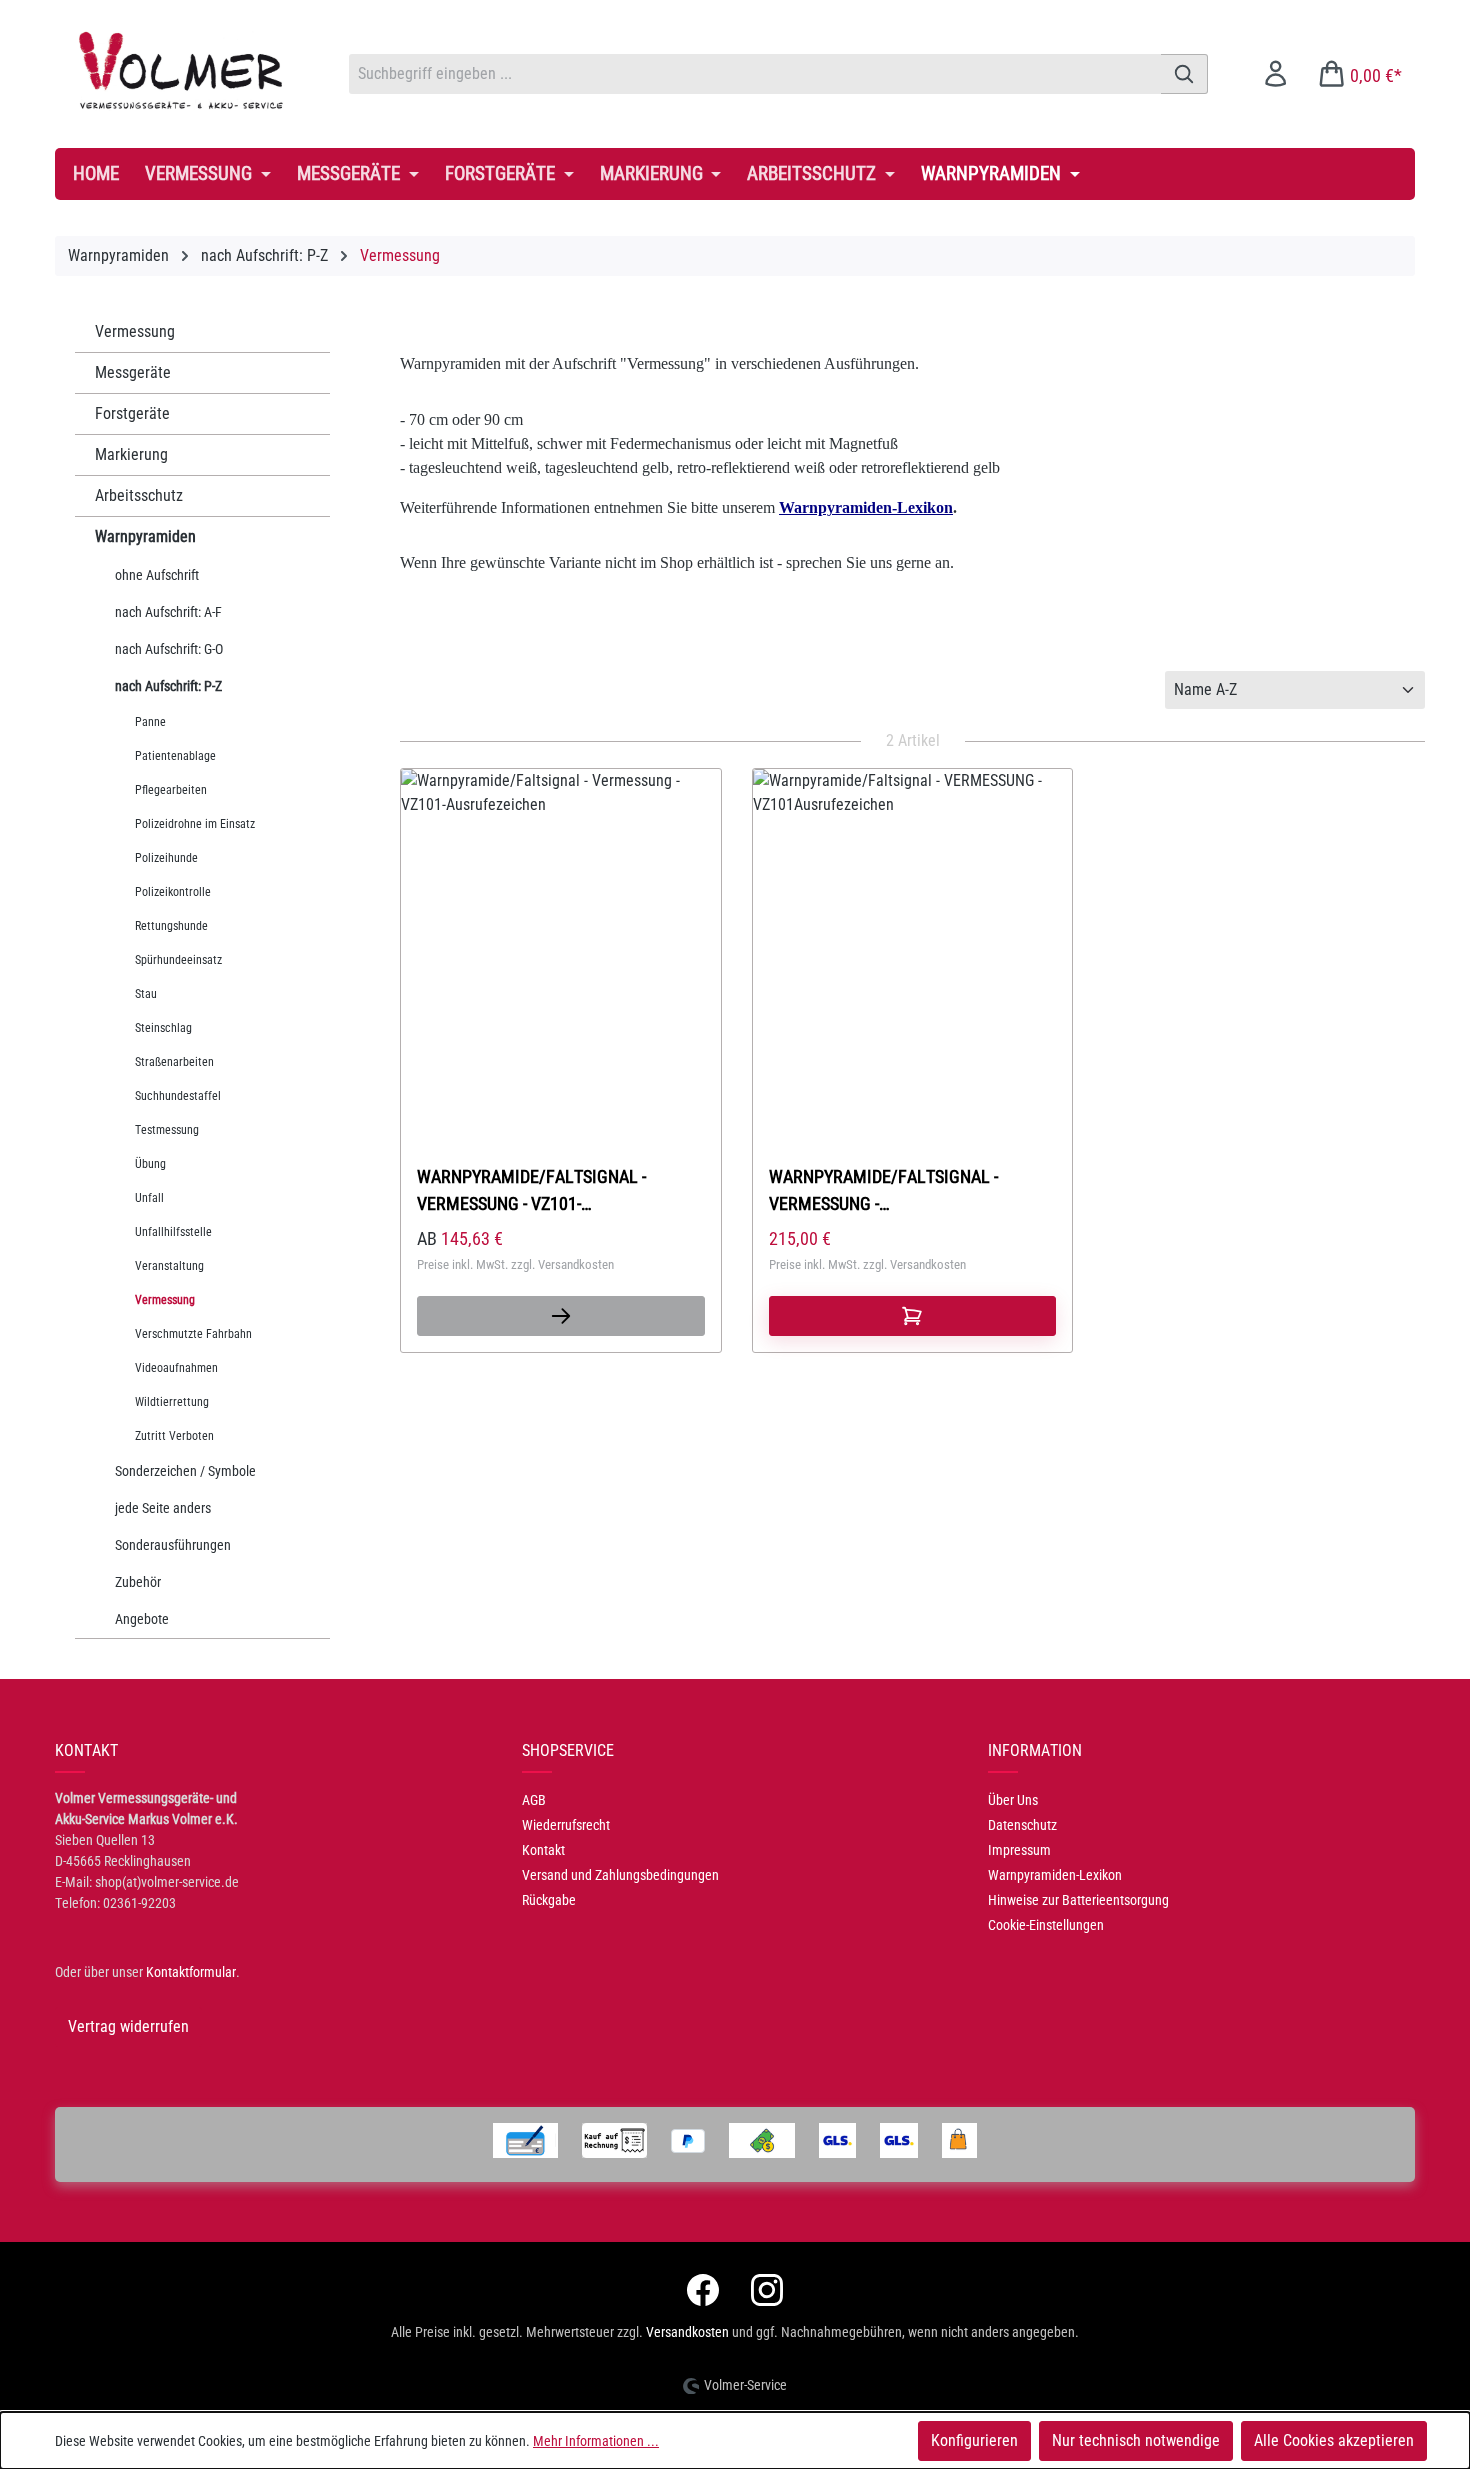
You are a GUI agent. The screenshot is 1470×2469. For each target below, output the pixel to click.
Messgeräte (133, 372)
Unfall (149, 1198)
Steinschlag (163, 1028)
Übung (150, 1164)
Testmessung (167, 1130)
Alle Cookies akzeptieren (1334, 2440)
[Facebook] (703, 2290)
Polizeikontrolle (173, 892)
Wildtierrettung (172, 1402)
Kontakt (543, 1850)
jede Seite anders (163, 1508)
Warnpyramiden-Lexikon (1055, 1875)
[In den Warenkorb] (913, 1316)
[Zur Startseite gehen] (182, 70)
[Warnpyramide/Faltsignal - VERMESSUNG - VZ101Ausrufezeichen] (913, 935)
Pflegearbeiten (171, 790)
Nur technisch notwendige (1136, 2440)
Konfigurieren (974, 2440)
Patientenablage (175, 756)
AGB (534, 1800)
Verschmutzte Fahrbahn (193, 1334)
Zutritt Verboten (174, 1436)
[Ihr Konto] (1275, 73)
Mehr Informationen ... (596, 2441)
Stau (146, 994)
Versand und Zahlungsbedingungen (620, 1875)
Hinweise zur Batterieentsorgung (1078, 1900)
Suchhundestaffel (178, 1096)
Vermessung (135, 331)
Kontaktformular (191, 1972)
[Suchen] (1184, 74)
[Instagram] (767, 2290)
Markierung (131, 454)
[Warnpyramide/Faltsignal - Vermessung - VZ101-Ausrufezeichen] (561, 935)
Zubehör (138, 1582)
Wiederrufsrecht (566, 1825)
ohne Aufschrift (157, 575)
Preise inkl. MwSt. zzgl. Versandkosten (515, 1264)
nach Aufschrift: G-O (169, 649)
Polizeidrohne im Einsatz (195, 824)
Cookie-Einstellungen (1046, 1925)
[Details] (561, 1316)
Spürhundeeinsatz (178, 960)
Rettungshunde (171, 926)
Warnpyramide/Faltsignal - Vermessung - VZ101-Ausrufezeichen (531, 1190)
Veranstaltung (169, 1266)
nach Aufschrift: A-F (168, 612)
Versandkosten (687, 2332)
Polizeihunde (166, 858)
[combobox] (755, 74)
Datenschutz (1022, 1825)
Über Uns (1013, 1800)
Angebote (142, 1619)
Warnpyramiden (145, 536)
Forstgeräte (132, 413)
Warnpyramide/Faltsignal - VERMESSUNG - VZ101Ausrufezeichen (883, 1190)
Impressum (1019, 1850)
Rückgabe (549, 1900)
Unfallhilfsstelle (173, 1232)
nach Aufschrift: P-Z (168, 686)
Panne (150, 722)
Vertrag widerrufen (128, 2026)
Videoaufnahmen (176, 1368)
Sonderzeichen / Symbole (185, 1471)
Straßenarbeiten (174, 1062)
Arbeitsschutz (139, 495)
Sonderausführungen (173, 1545)
